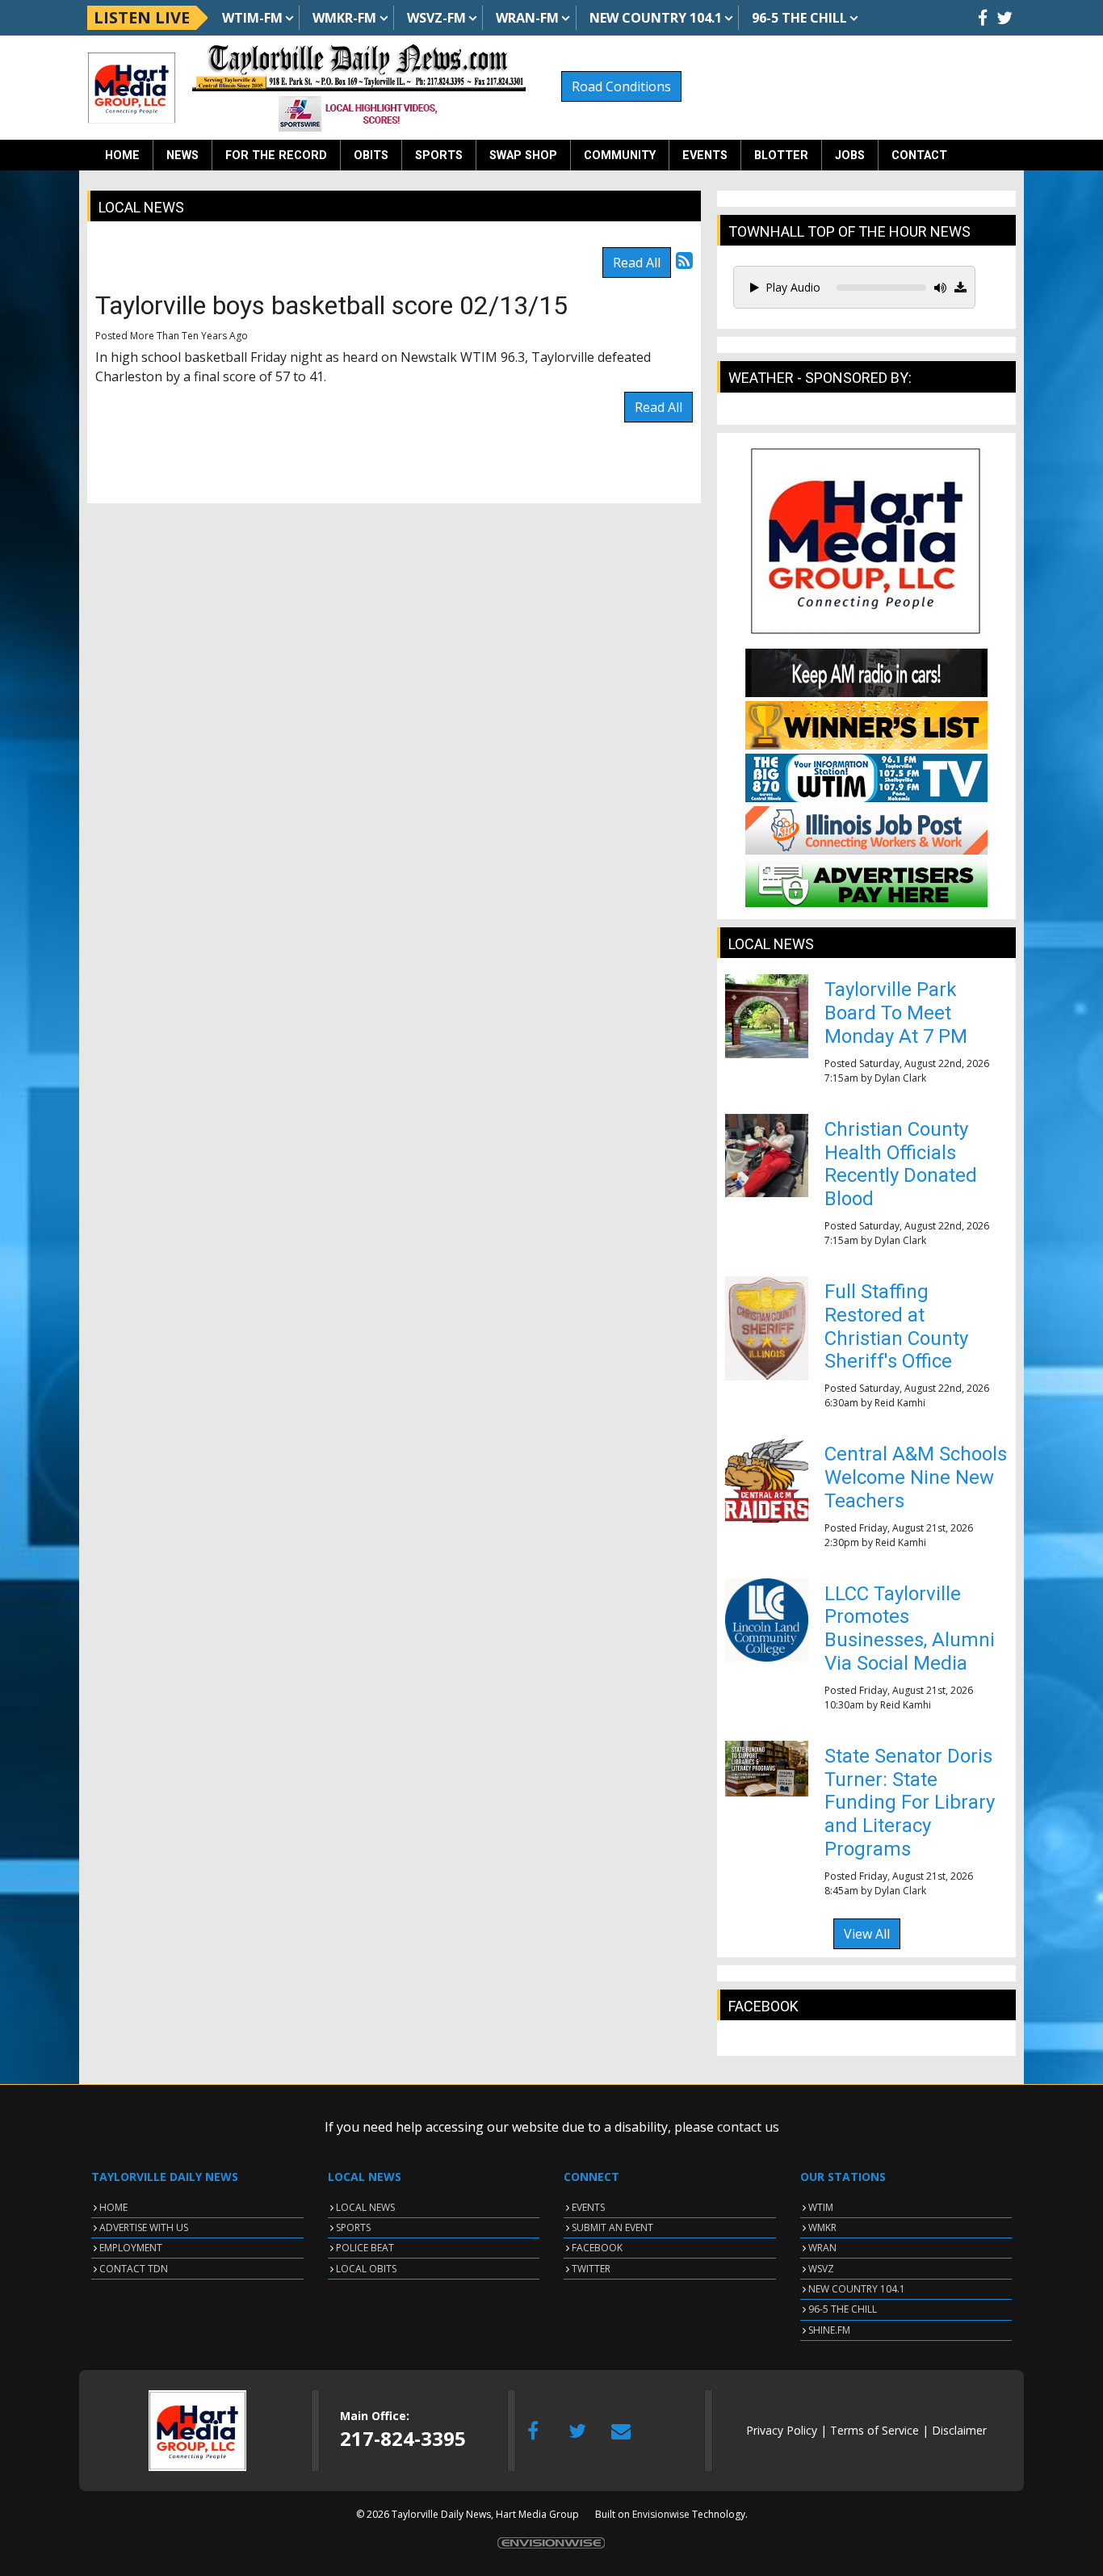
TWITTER (591, 2269)
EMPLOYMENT (131, 2248)
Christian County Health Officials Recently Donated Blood (901, 1164)
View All (867, 1934)
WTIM (821, 2207)
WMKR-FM (344, 18)
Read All (637, 263)
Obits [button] (371, 155)
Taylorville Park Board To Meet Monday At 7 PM (896, 1013)
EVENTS (588, 2207)
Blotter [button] (781, 155)
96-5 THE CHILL (843, 2309)
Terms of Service (874, 2430)
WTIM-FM (252, 18)
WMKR (822, 2227)
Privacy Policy (782, 2430)
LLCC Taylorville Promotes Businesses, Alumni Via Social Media (910, 1628)
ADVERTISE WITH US (144, 2227)
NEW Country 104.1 (656, 18)
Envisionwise (661, 2514)
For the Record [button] (276, 155)
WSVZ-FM (436, 18)
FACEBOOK (597, 2248)
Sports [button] (439, 155)
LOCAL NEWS (365, 2207)
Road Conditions (621, 86)
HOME (113, 2207)
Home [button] (122, 155)
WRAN (822, 2248)
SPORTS (353, 2227)
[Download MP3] (960, 288)
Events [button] (705, 155)
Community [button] (620, 155)
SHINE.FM (829, 2330)
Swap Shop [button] (523, 155)
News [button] (182, 155)
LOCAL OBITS (366, 2269)
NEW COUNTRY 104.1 (857, 2289)
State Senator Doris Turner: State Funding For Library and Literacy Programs (910, 1803)
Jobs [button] (850, 155)
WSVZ (821, 2269)
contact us (748, 2127)
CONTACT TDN (134, 2269)
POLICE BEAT (365, 2248)
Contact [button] (919, 155)
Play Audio (793, 287)
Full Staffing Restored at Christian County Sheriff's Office (896, 1326)
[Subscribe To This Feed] (684, 260)
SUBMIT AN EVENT (612, 2227)
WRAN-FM (527, 18)
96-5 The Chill (799, 18)
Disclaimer (959, 2430)
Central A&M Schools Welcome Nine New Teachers (916, 1477)
